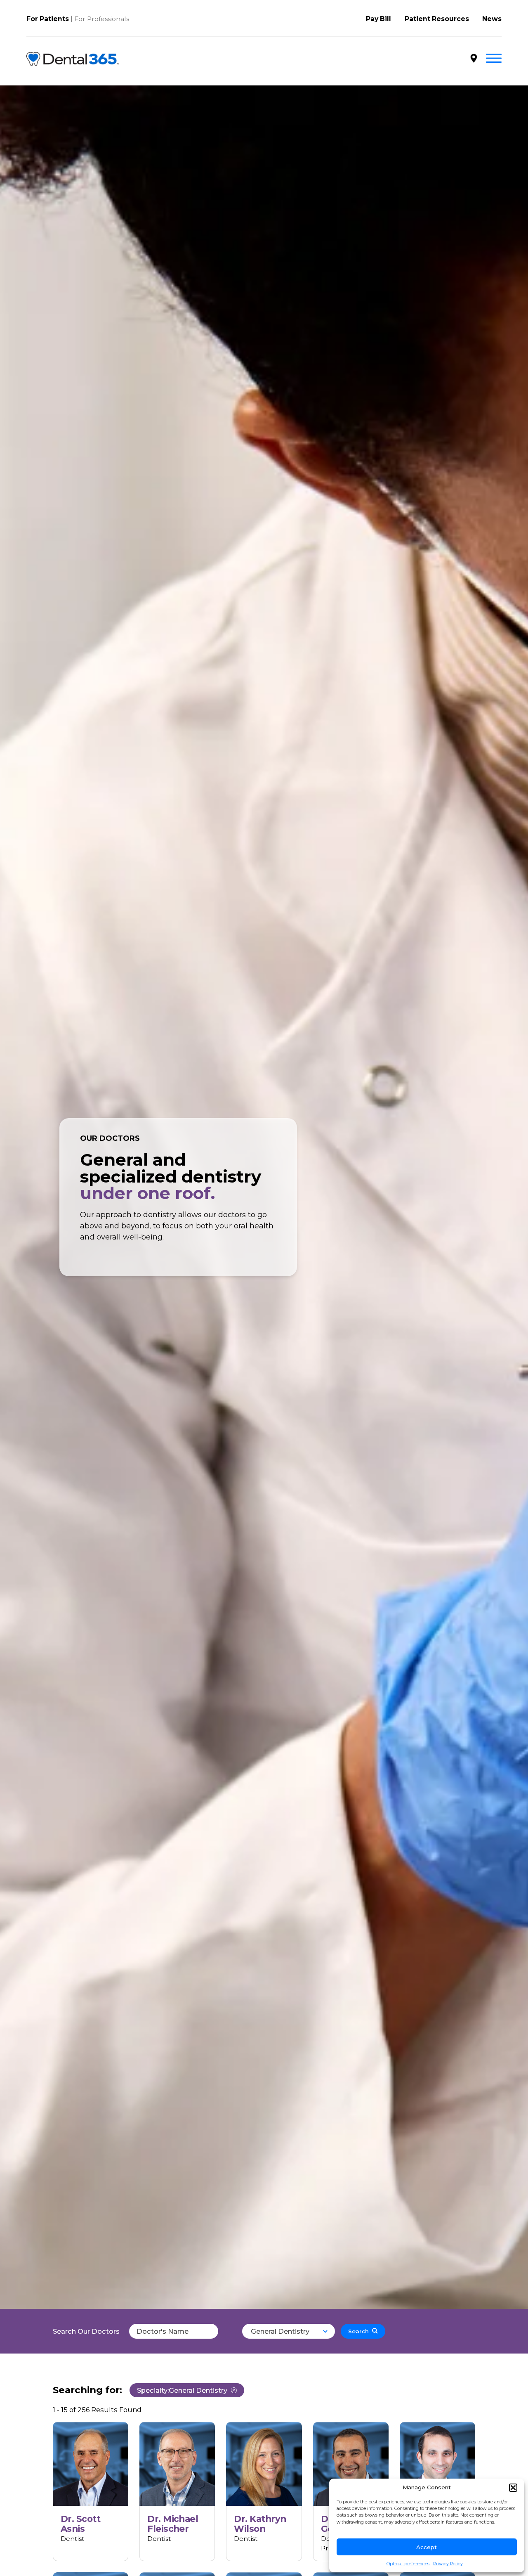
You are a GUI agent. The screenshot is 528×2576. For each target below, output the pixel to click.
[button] (513, 2488)
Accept (427, 2547)
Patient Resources (437, 19)
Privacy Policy (448, 2564)
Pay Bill (378, 19)
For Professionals (102, 19)
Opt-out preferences (408, 2564)
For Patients (48, 19)
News (492, 19)
